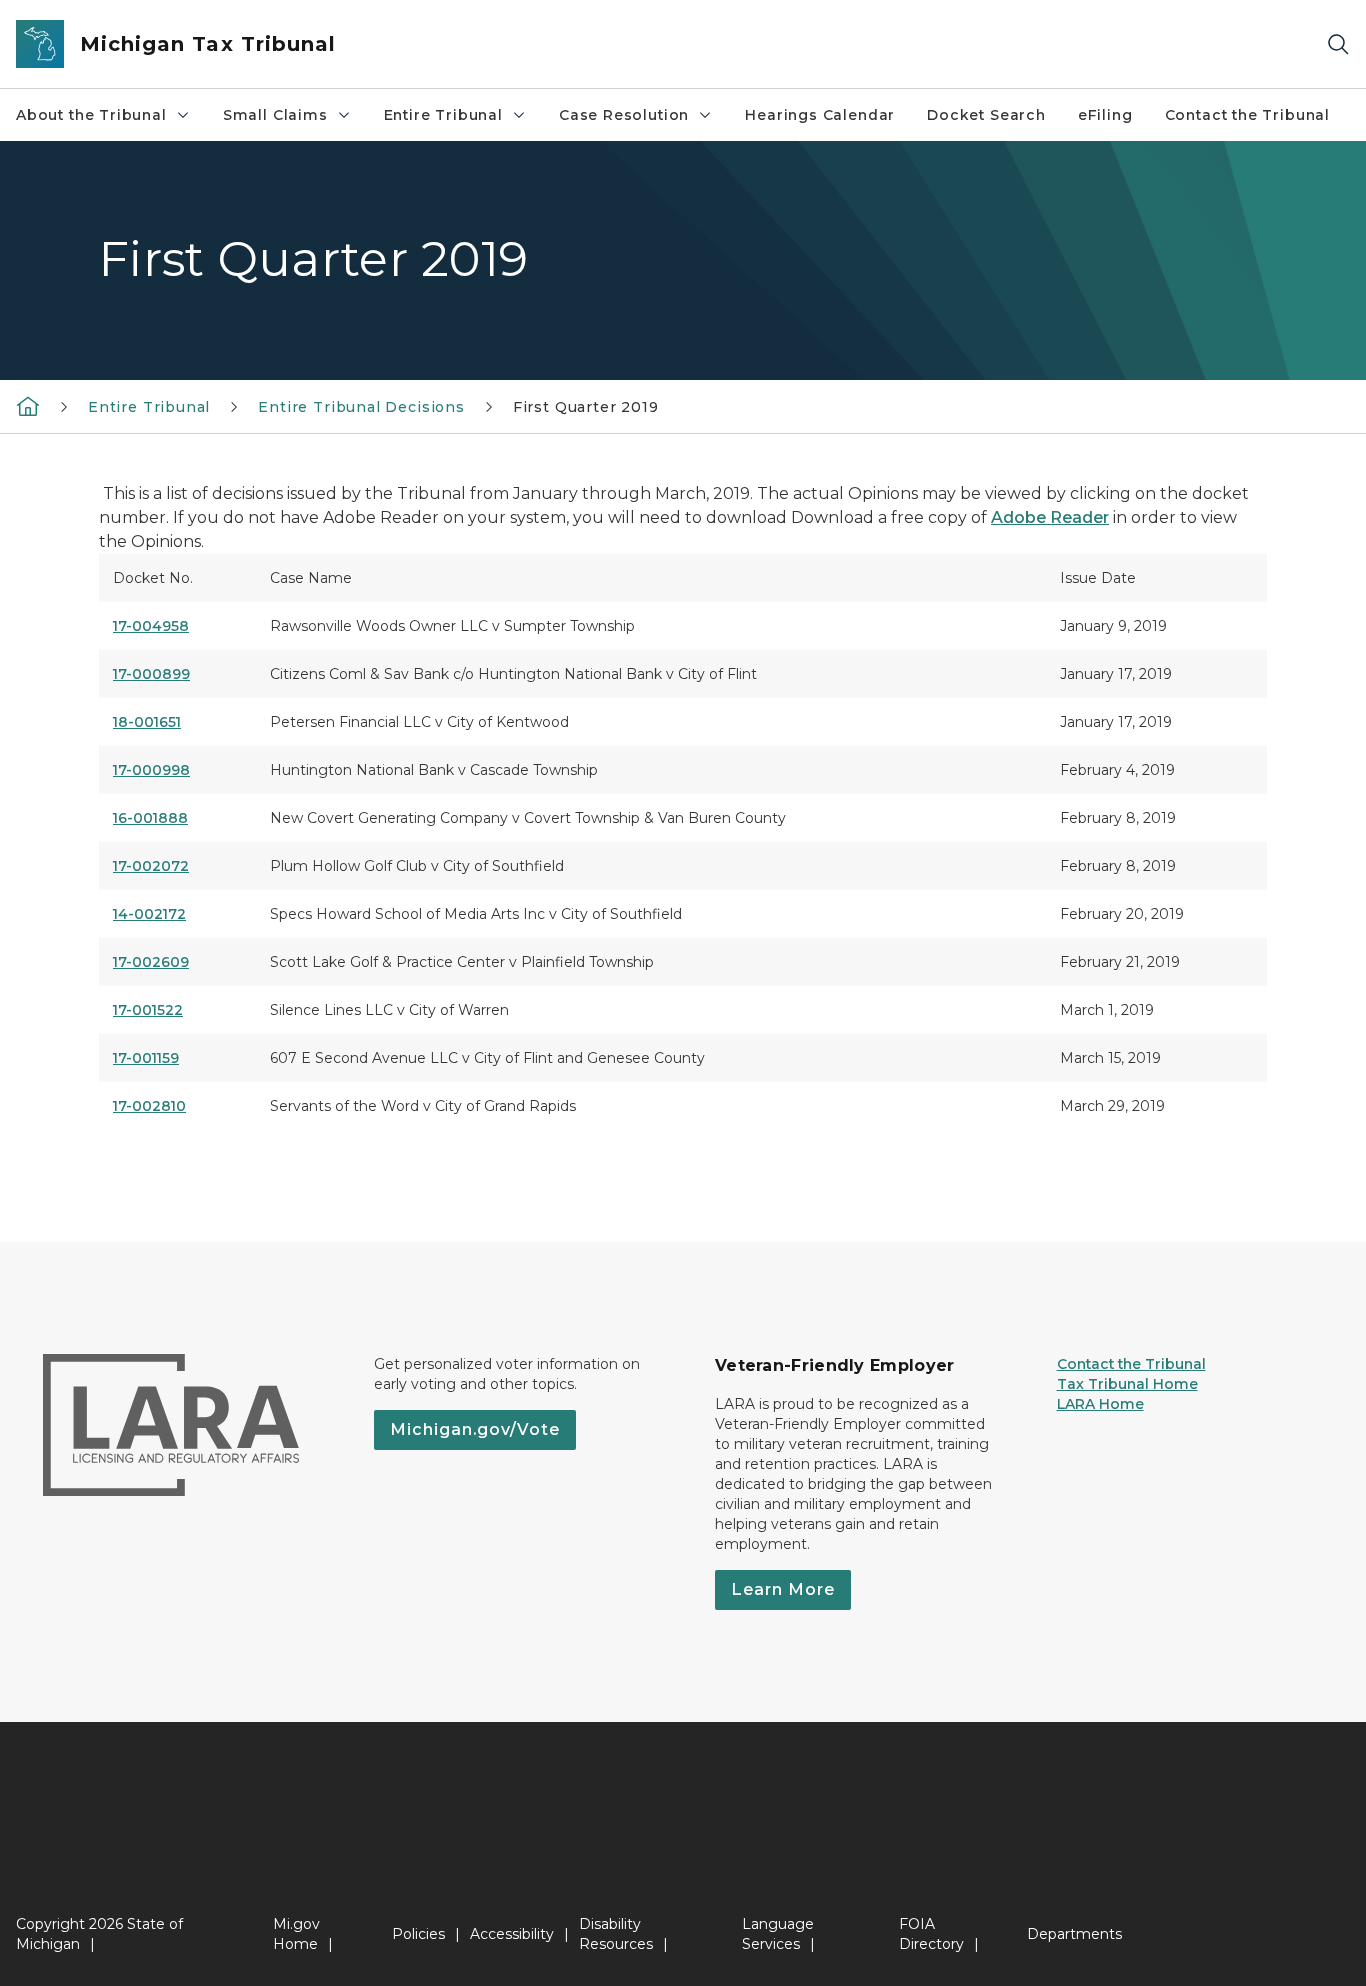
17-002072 (151, 866)
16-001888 (150, 818)
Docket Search (986, 115)
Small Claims (275, 115)
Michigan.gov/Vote (475, 1429)
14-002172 (149, 914)
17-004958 (151, 626)
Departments (1074, 1934)
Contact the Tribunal (1247, 115)
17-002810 (149, 1106)
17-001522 (148, 1010)
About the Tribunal (91, 115)
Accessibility (512, 1934)
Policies (418, 1934)
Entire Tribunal (443, 115)
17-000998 (151, 770)
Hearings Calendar (820, 115)
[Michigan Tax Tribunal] (28, 406)
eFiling (1105, 115)
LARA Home (1100, 1404)
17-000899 (151, 674)
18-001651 (147, 722)
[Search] (1338, 44)
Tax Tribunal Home (1127, 1384)
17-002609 (151, 962)
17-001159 (146, 1058)
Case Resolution (624, 115)
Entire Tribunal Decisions (361, 407)
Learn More (783, 1589)
